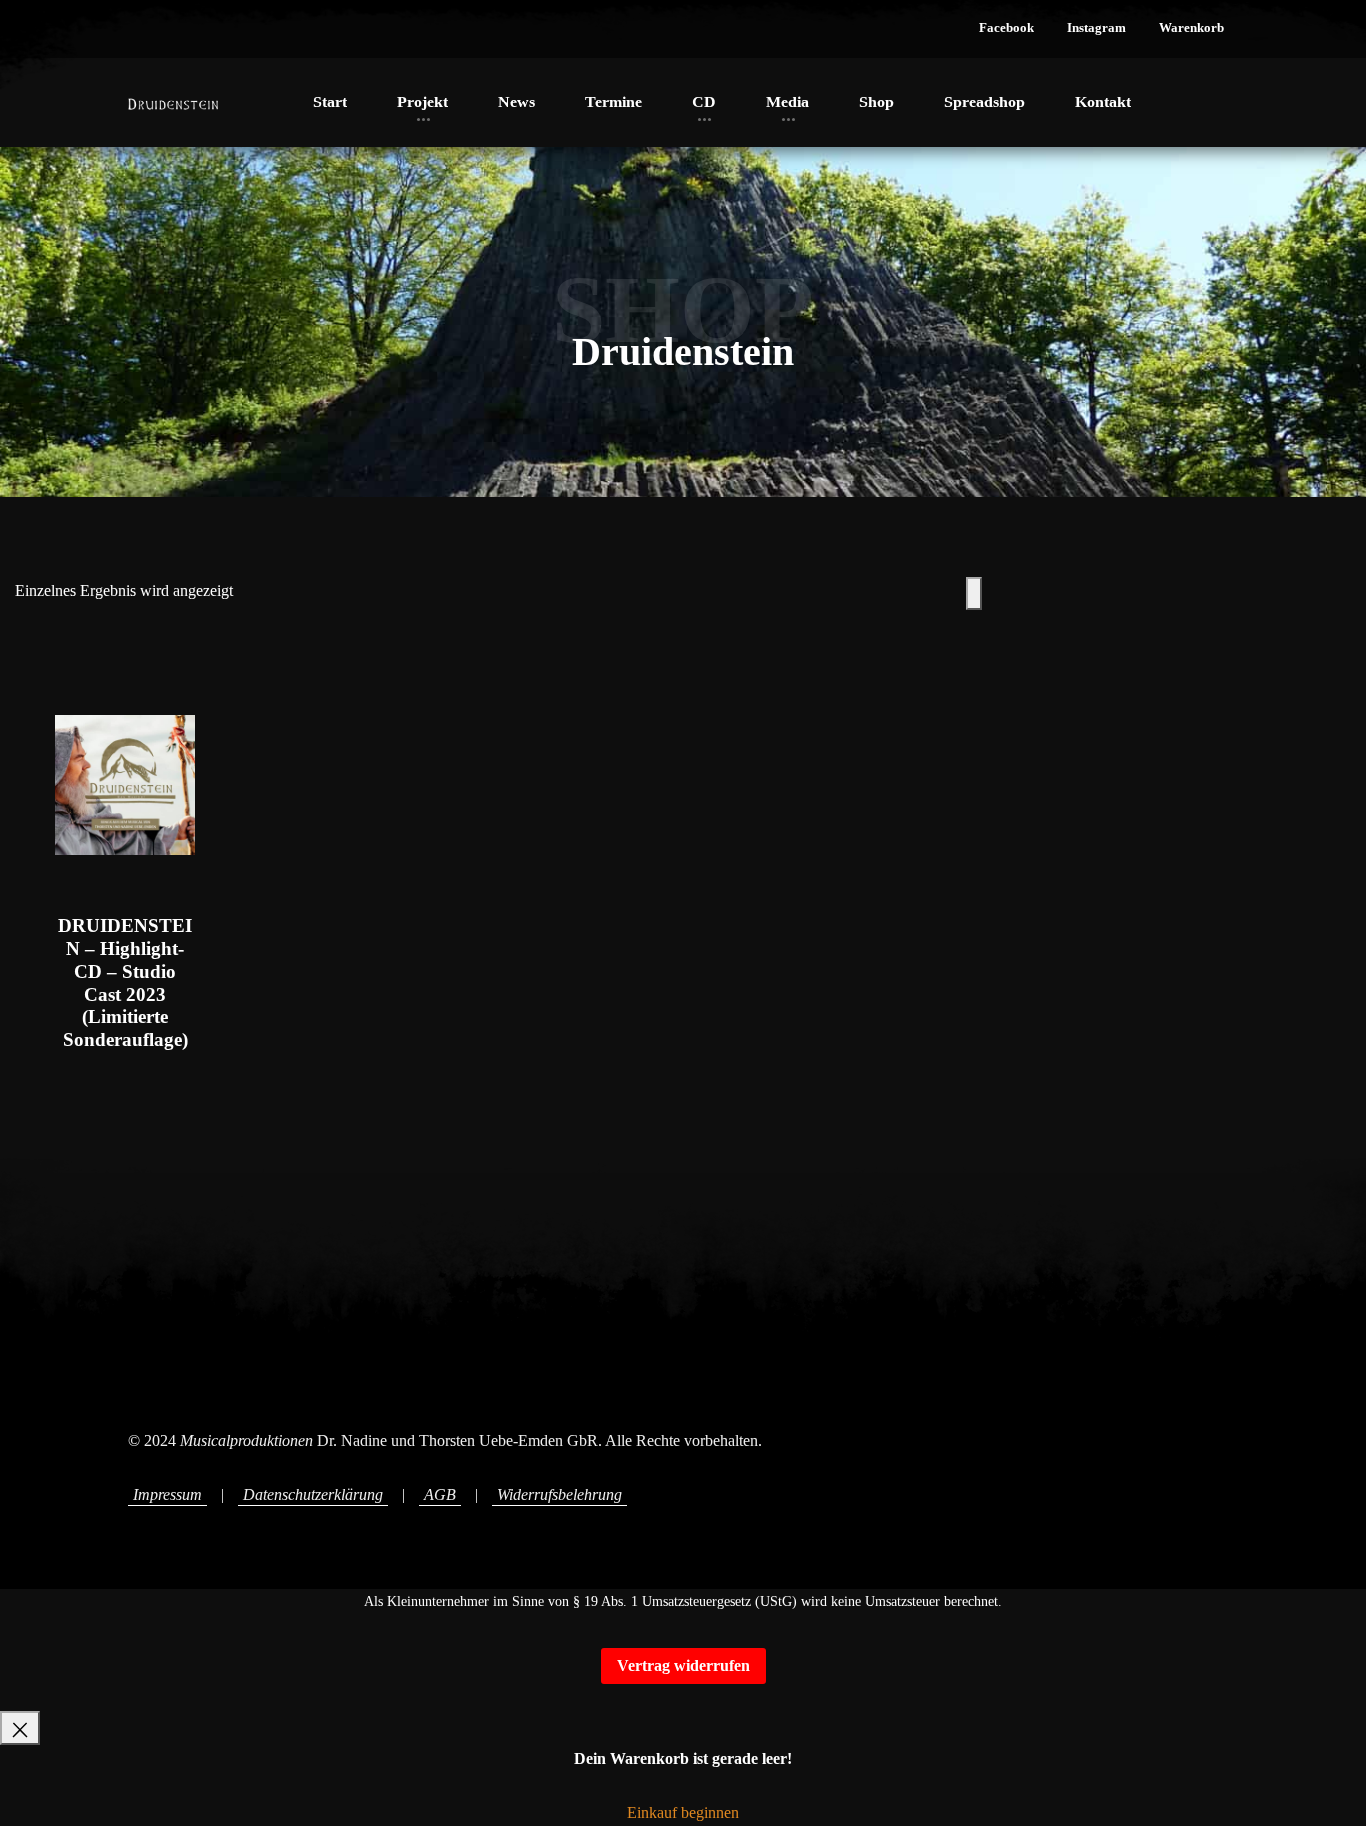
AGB (440, 1494)
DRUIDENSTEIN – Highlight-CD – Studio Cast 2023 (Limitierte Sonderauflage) (125, 982)
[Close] (20, 1727)
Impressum (167, 1494)
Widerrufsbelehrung (559, 1494)
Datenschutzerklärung (313, 1494)
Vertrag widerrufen (683, 1665)
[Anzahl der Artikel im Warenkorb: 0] (974, 593)
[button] (1006, 29)
